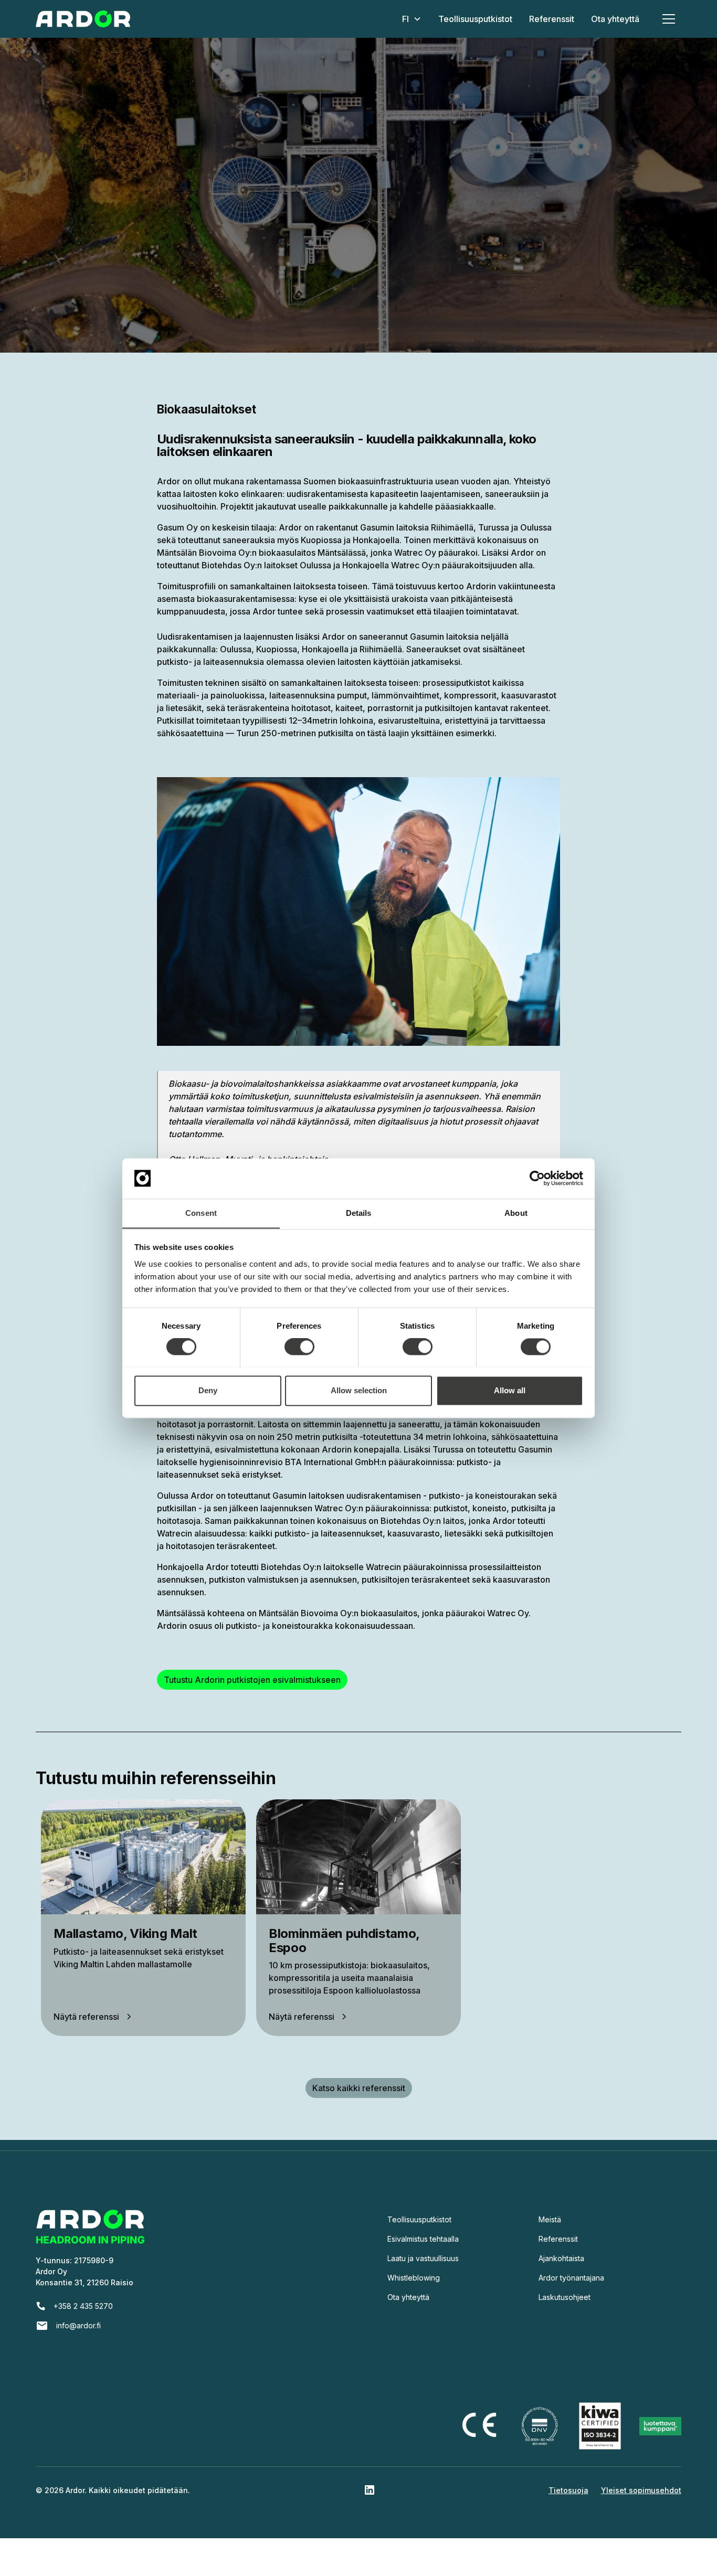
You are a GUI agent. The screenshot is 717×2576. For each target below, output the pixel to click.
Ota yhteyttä (615, 19)
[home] (83, 19)
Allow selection (359, 1390)
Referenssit (552, 19)
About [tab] (516, 1213)
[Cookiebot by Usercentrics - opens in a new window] (537, 1178)
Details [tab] (359, 1213)
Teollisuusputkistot (475, 19)
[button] (412, 19)
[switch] (299, 1347)
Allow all (510, 1390)
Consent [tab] (201, 1213)
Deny (208, 1390)
